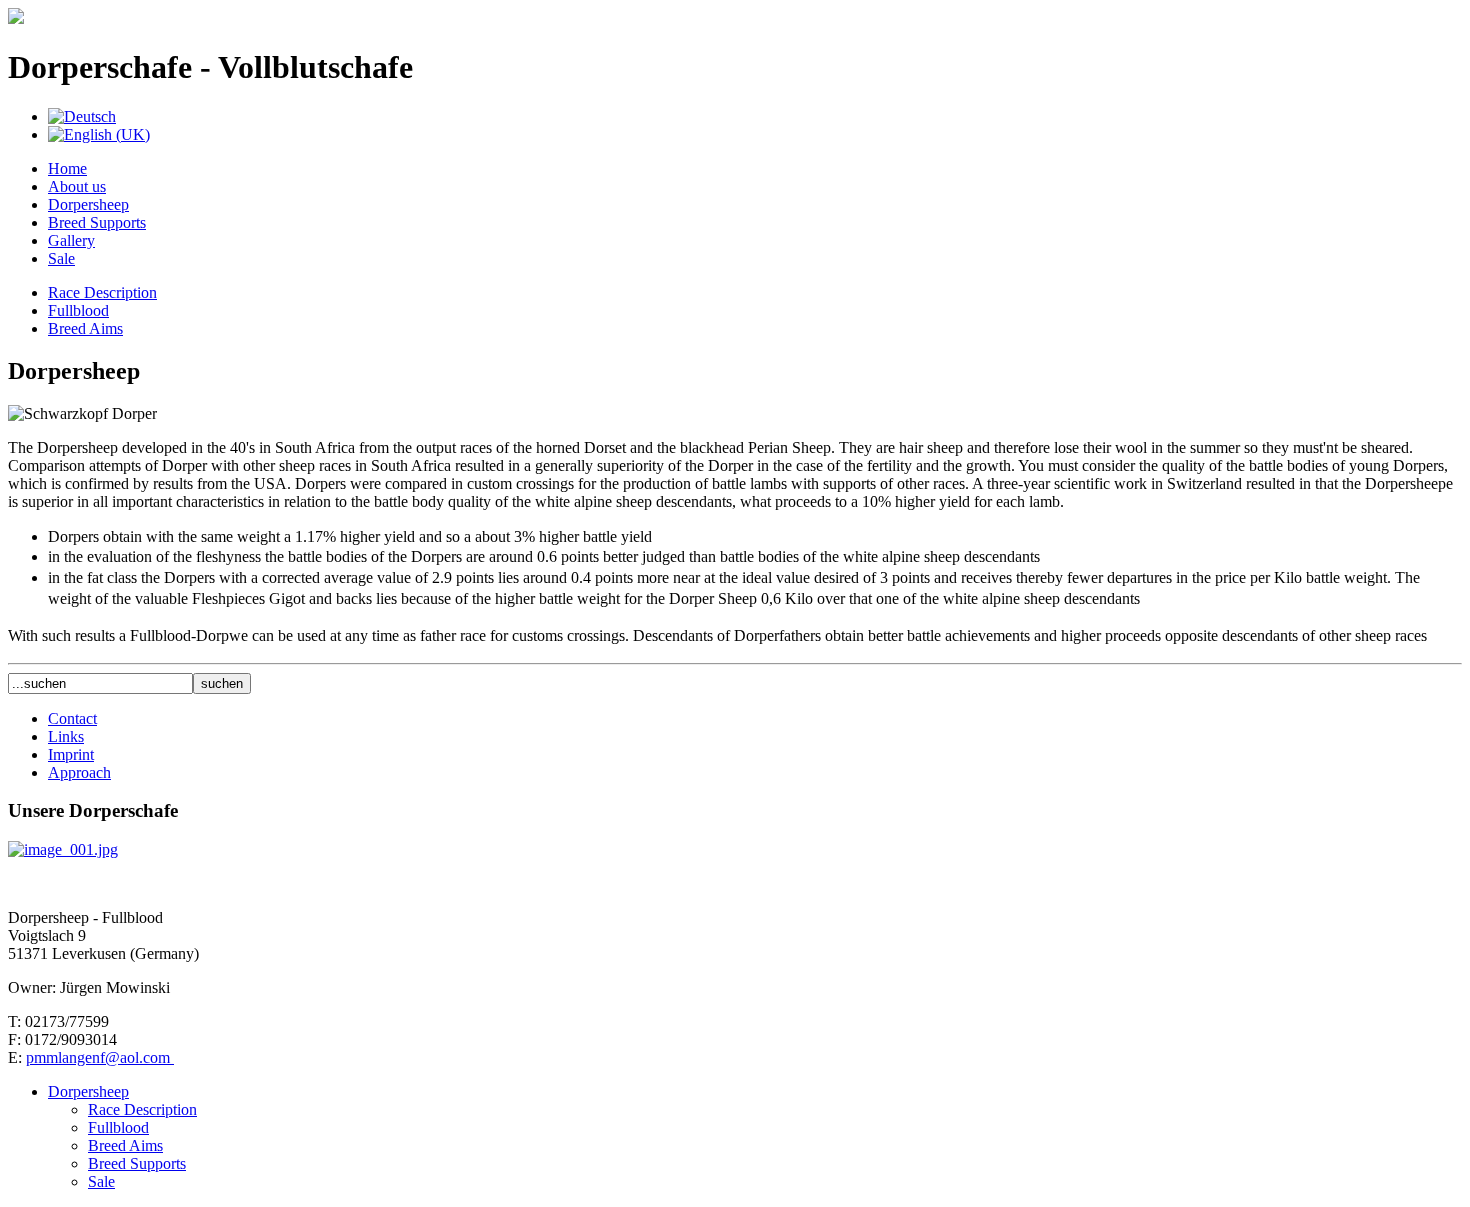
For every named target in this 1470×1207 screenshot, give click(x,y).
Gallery (71, 240)
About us (77, 186)
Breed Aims (85, 328)
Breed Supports (97, 222)
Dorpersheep (88, 204)
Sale (61, 258)
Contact (72, 718)
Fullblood (78, 310)
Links (66, 736)
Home (67, 168)
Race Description (102, 292)
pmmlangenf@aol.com (100, 1057)
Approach (79, 772)
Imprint (71, 754)
